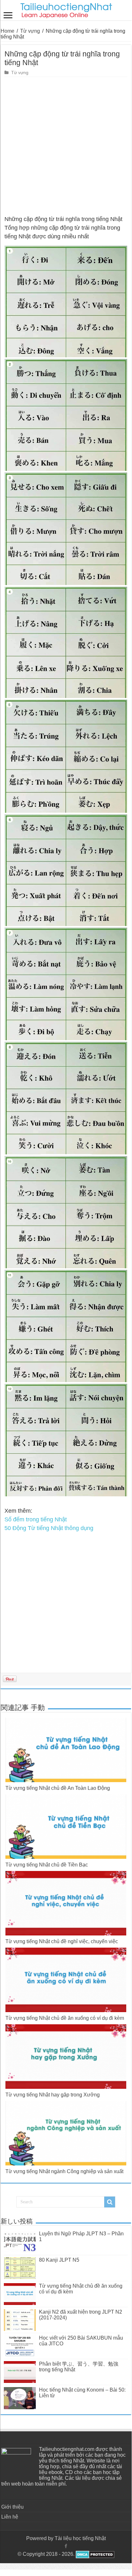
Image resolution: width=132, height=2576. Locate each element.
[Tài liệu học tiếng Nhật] (66, 9)
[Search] (110, 2202)
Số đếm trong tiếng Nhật (36, 1519)
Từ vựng (30, 31)
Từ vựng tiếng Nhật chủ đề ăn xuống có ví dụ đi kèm (65, 2018)
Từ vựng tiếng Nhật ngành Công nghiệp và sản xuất (64, 2171)
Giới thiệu (12, 2507)
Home (8, 31)
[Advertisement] (66, 146)
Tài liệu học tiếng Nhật (80, 2538)
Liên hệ (10, 2517)
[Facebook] (66, 2546)
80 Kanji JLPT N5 (59, 2260)
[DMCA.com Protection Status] (94, 2554)
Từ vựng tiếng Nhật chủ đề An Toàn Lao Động (58, 1788)
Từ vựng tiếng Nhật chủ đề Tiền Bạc (47, 1865)
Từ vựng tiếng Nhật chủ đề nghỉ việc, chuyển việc (62, 1941)
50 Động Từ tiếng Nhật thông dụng (49, 1528)
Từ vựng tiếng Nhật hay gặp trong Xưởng (53, 2095)
